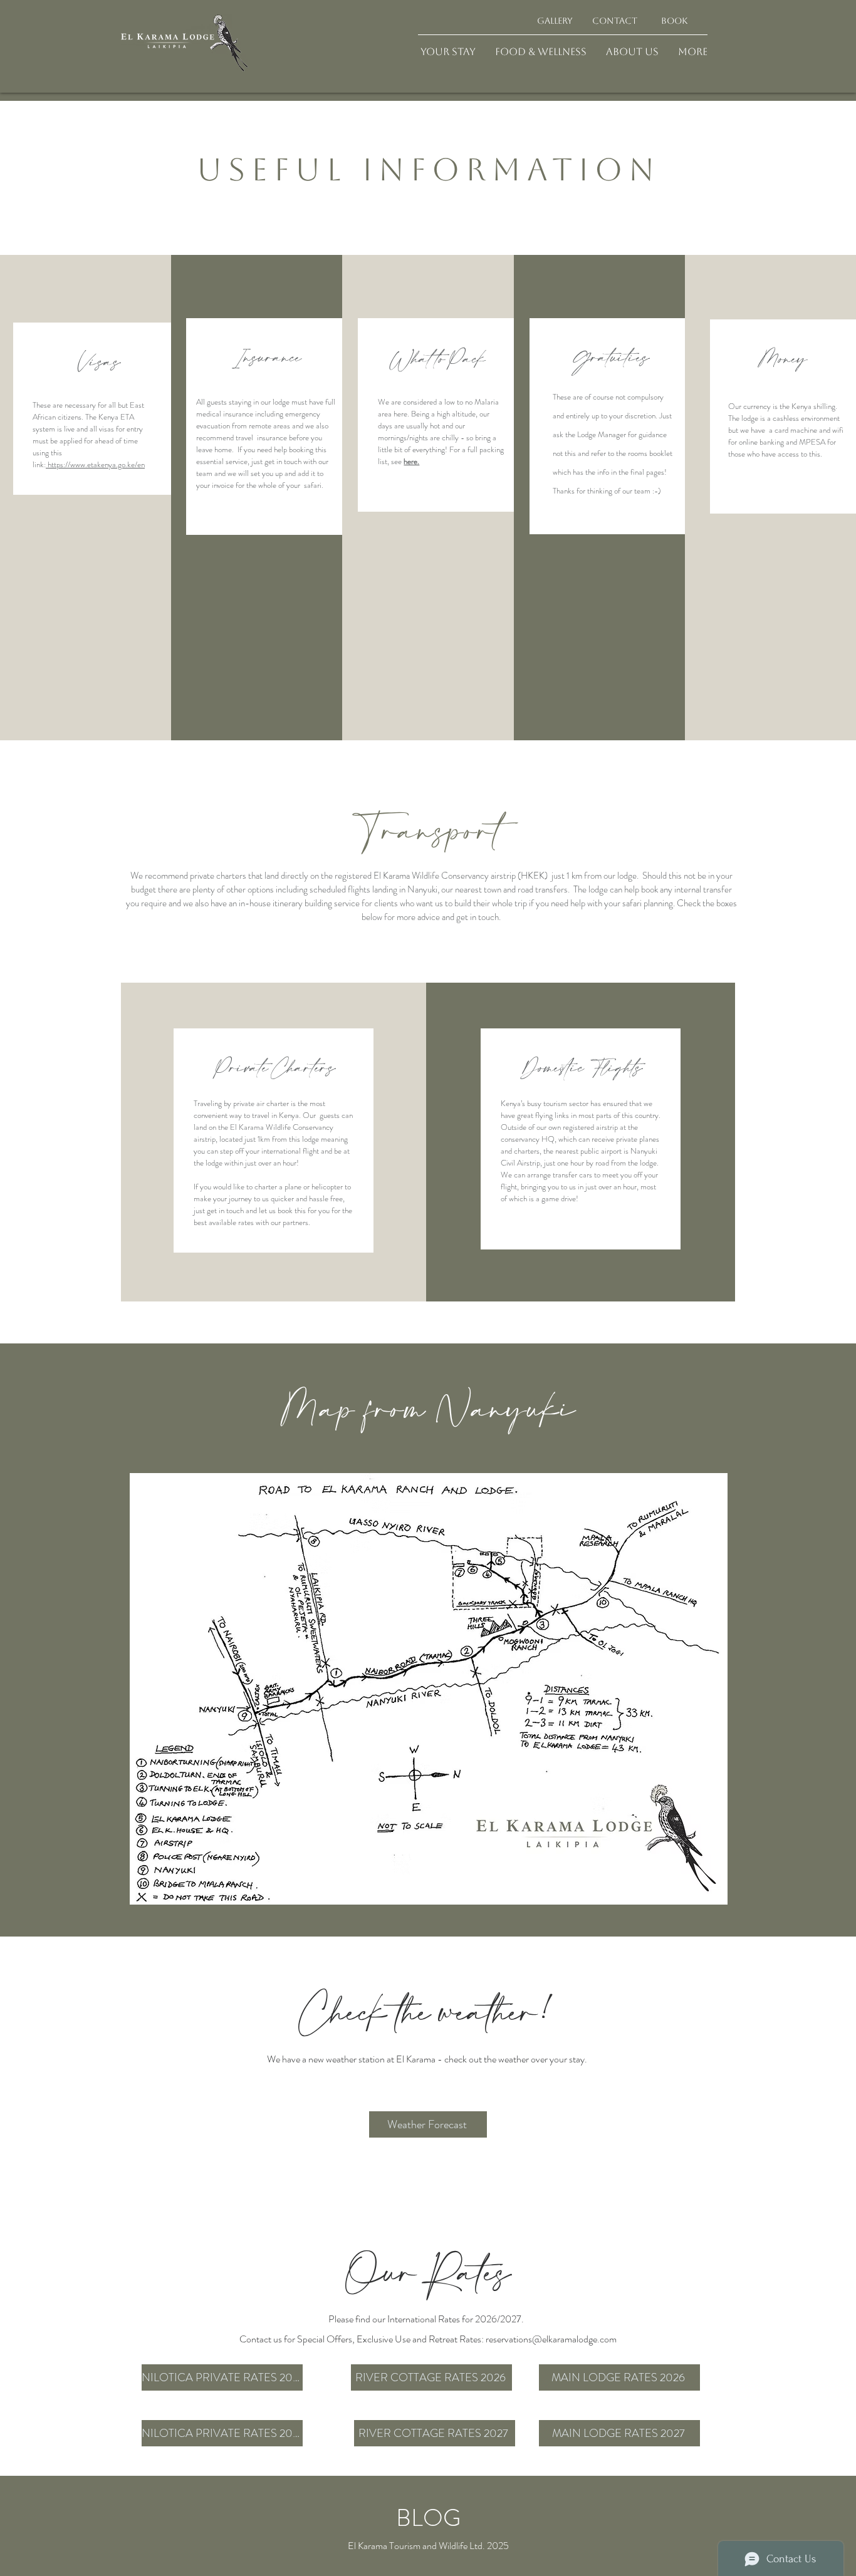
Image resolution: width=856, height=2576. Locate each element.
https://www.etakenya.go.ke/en (95, 464)
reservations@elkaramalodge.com (551, 2339)
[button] (448, 52)
